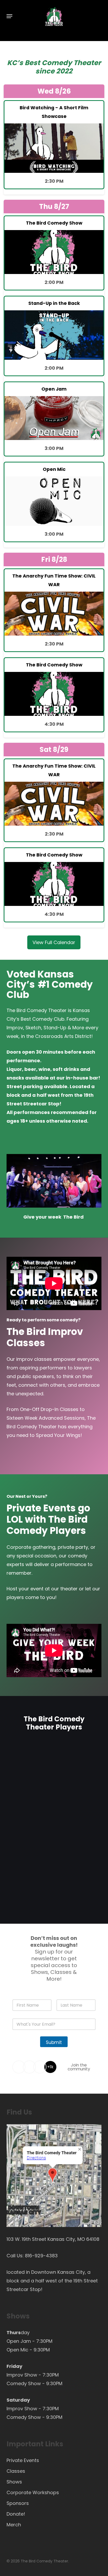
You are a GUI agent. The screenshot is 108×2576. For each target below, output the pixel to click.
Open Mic (17, 2350)
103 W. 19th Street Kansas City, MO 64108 (53, 2239)
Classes (16, 2471)
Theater (87, 63)
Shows (14, 2482)
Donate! (16, 2514)
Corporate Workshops (33, 2492)
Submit (54, 2042)
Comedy (57, 63)
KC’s (15, 63)
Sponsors (18, 2503)
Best (32, 63)
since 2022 (54, 71)
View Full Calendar (54, 942)
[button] (9, 16)
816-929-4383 (41, 2256)
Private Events (23, 2460)
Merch (14, 2525)
